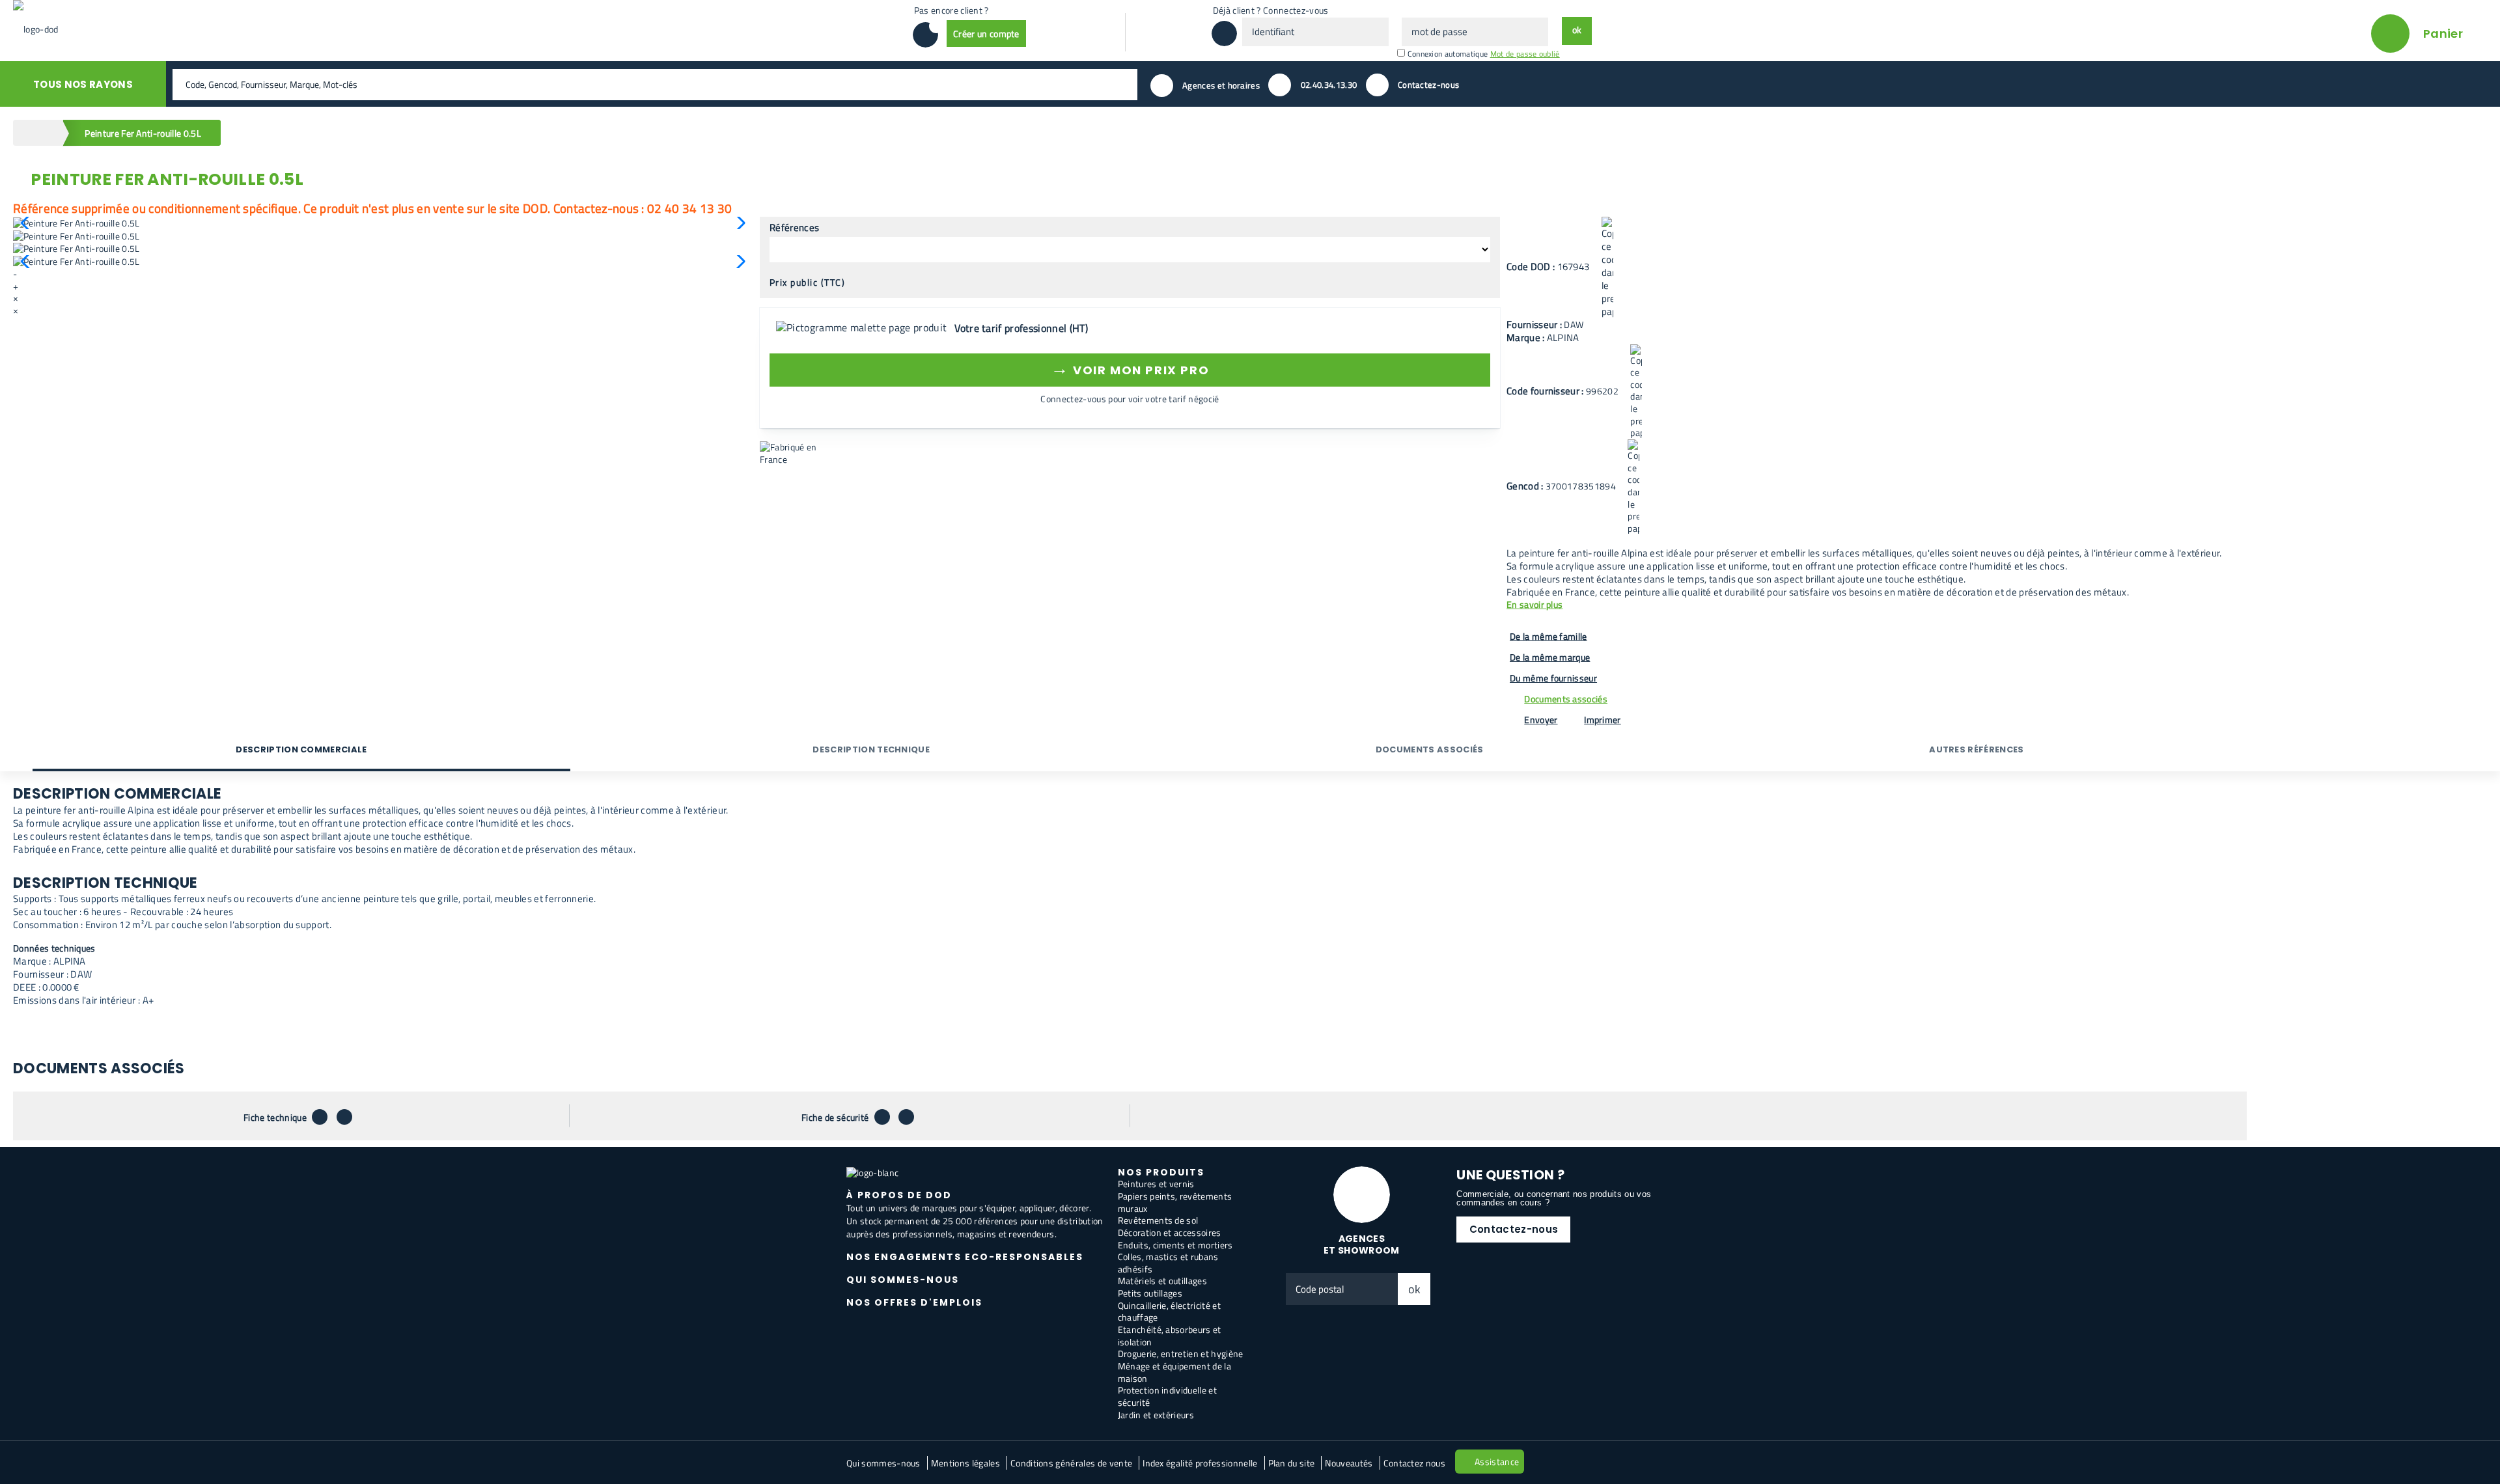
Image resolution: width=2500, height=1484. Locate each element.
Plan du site (1292, 1463)
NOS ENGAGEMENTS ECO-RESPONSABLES (965, 1257)
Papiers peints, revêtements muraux (1175, 1202)
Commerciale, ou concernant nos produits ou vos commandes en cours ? (1554, 1198)
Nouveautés (1349, 1463)
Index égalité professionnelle (1200, 1463)
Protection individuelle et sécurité (1167, 1396)
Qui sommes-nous (883, 1463)
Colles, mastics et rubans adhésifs (1168, 1263)
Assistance (1497, 1462)
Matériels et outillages (1162, 1281)
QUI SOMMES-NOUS (903, 1280)
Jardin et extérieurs (1156, 1415)
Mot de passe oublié (1525, 54)
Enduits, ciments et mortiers (1175, 1245)
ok (1415, 1289)
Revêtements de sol (1158, 1220)
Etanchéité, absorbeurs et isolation (1170, 1336)
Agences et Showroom (1362, 1245)
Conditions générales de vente (1071, 1463)
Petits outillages (1150, 1293)
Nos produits (1161, 1172)
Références (794, 228)
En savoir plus (1535, 605)
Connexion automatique (1448, 54)
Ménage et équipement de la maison (1174, 1372)
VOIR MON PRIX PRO (1130, 368)
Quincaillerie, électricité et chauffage (1169, 1312)
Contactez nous (1414, 1463)
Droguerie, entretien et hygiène (1181, 1353)
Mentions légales (965, 1463)
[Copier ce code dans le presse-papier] (1607, 268)
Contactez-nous (1514, 1229)
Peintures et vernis (1156, 1184)
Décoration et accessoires (1170, 1232)
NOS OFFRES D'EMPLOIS (914, 1302)
